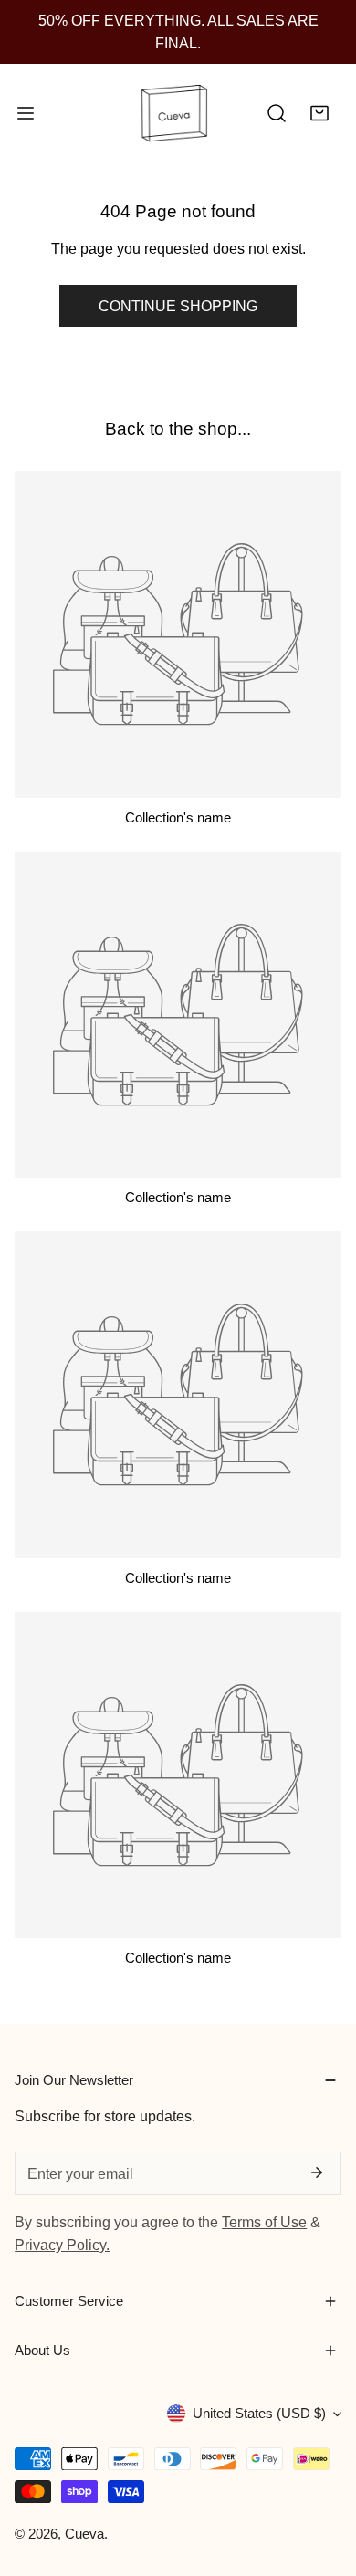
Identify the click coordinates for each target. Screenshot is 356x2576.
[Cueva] (174, 114)
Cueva (84, 2534)
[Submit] (316, 2173)
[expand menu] (26, 114)
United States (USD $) (259, 2413)
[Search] (277, 114)
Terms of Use (264, 2222)
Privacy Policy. (62, 2245)
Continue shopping (178, 306)
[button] (319, 114)
